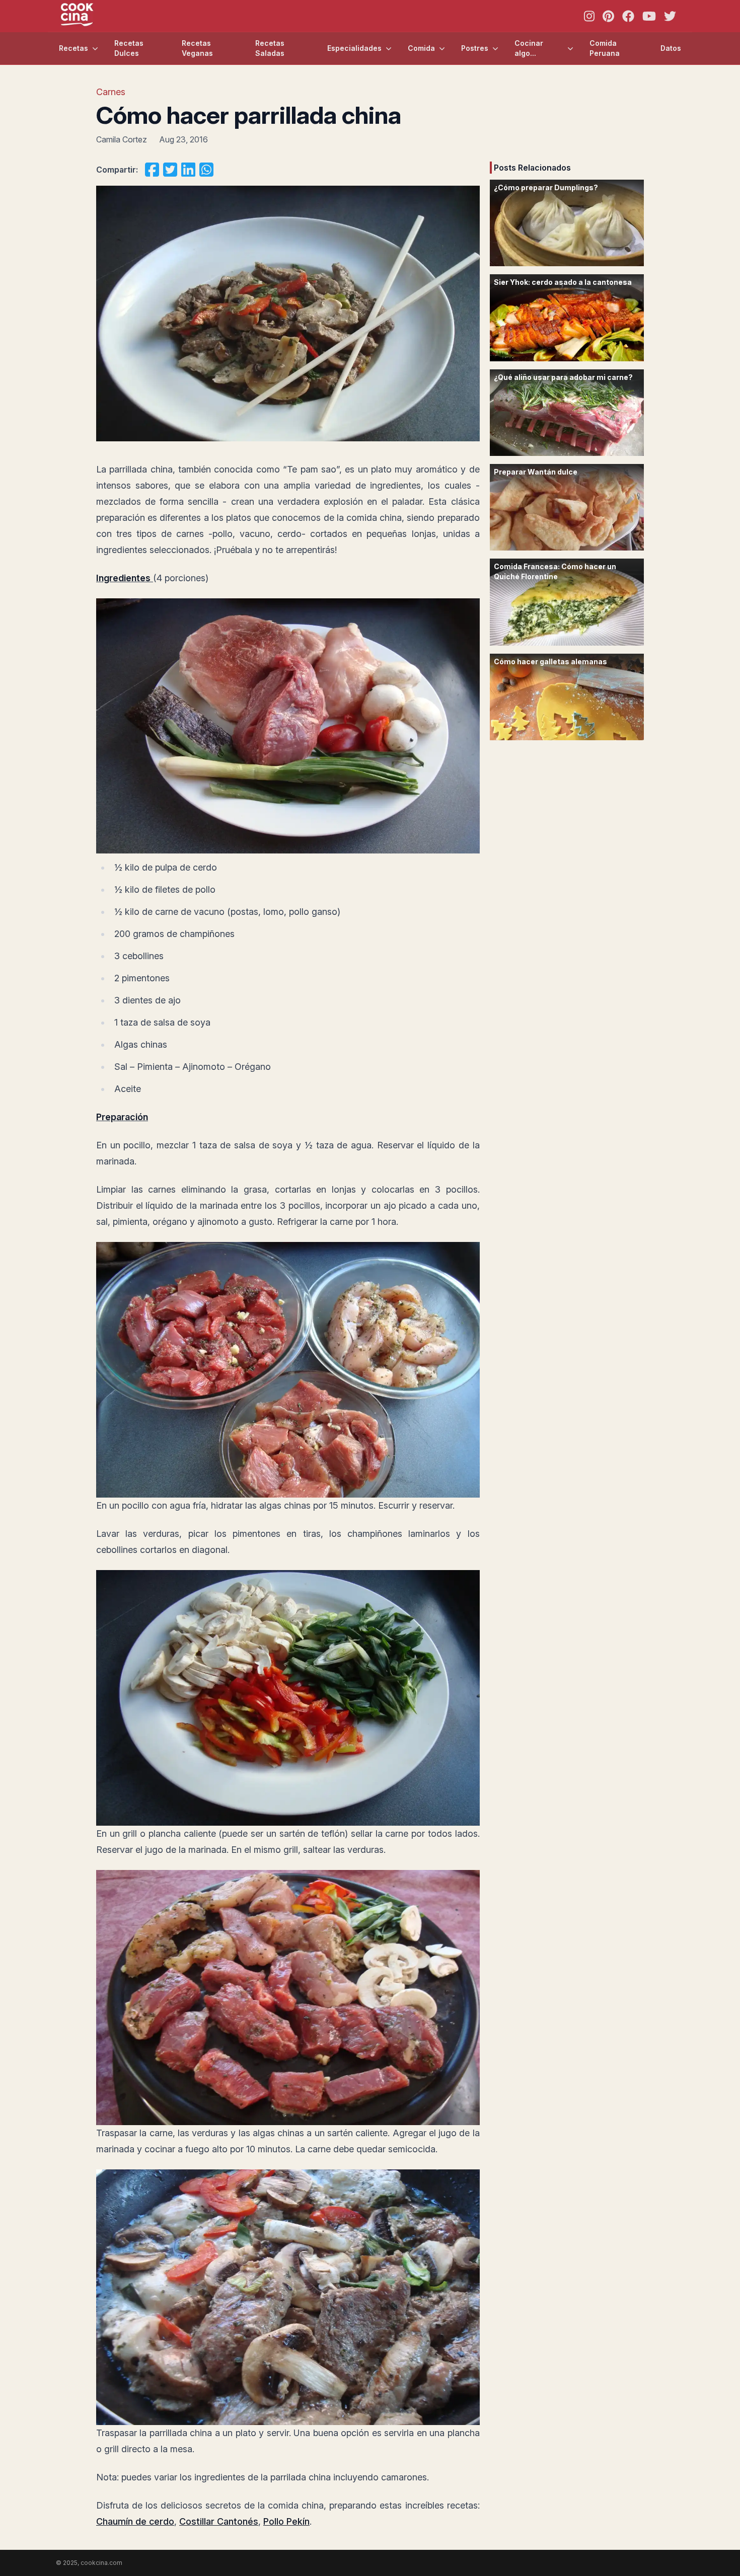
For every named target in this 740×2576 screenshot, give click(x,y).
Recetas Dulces (129, 48)
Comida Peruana (605, 48)
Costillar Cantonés (219, 2521)
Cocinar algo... (529, 48)
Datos (671, 48)
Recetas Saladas (270, 48)
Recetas (73, 48)
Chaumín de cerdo (135, 2521)
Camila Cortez (122, 139)
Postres (475, 48)
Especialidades (354, 48)
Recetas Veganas (197, 48)
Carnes (111, 92)
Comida (421, 48)
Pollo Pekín (286, 2521)
